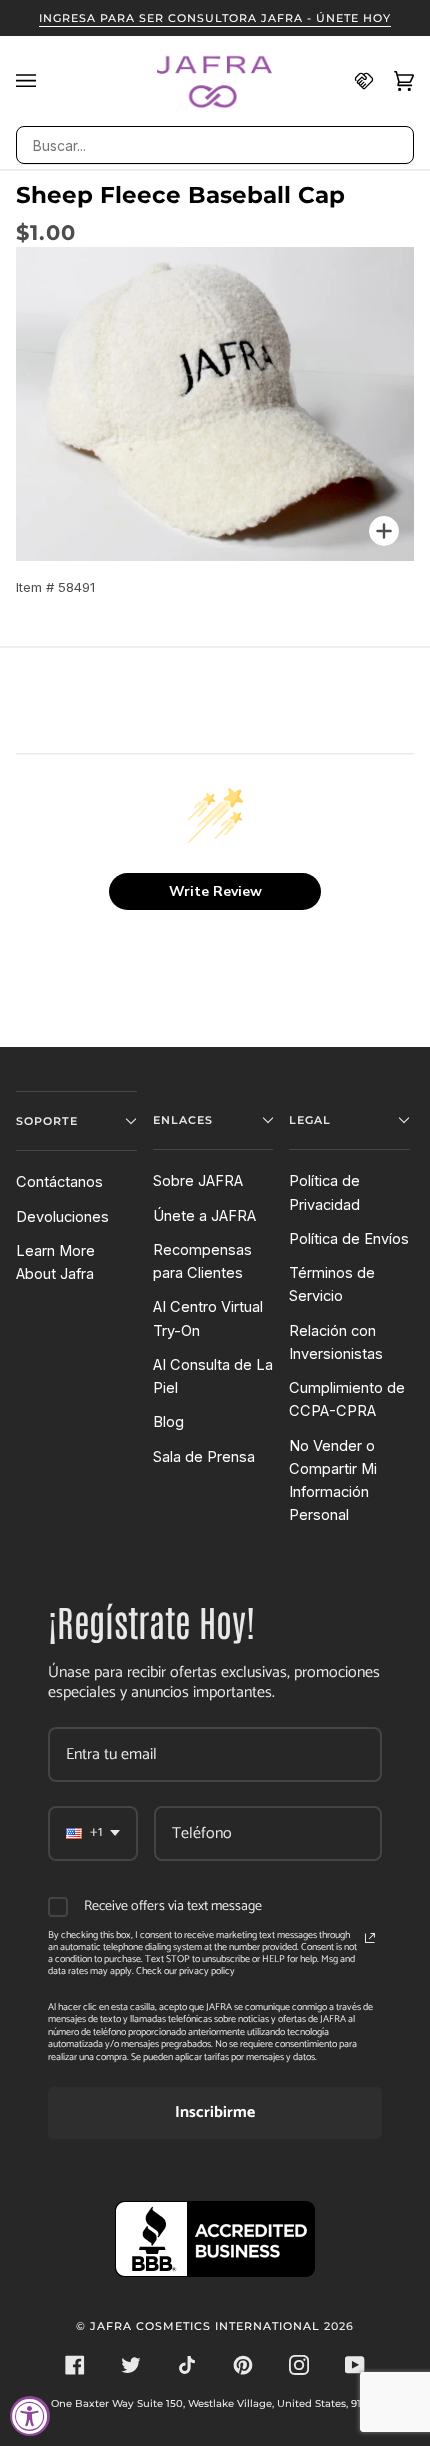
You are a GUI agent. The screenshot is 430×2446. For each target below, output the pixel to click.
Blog (168, 1422)
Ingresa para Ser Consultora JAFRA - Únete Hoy (215, 18)
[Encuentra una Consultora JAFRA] (354, 81)
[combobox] (215, 145)
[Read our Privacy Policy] (370, 1938)
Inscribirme (215, 2112)
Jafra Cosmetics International (205, 2326)
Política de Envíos (349, 1239)
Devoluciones (62, 1217)
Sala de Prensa (204, 1457)
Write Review (215, 891)
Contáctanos (59, 1182)
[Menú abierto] (36, 81)
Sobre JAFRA (198, 1181)
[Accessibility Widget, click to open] (30, 2416)
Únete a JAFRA (204, 1216)
